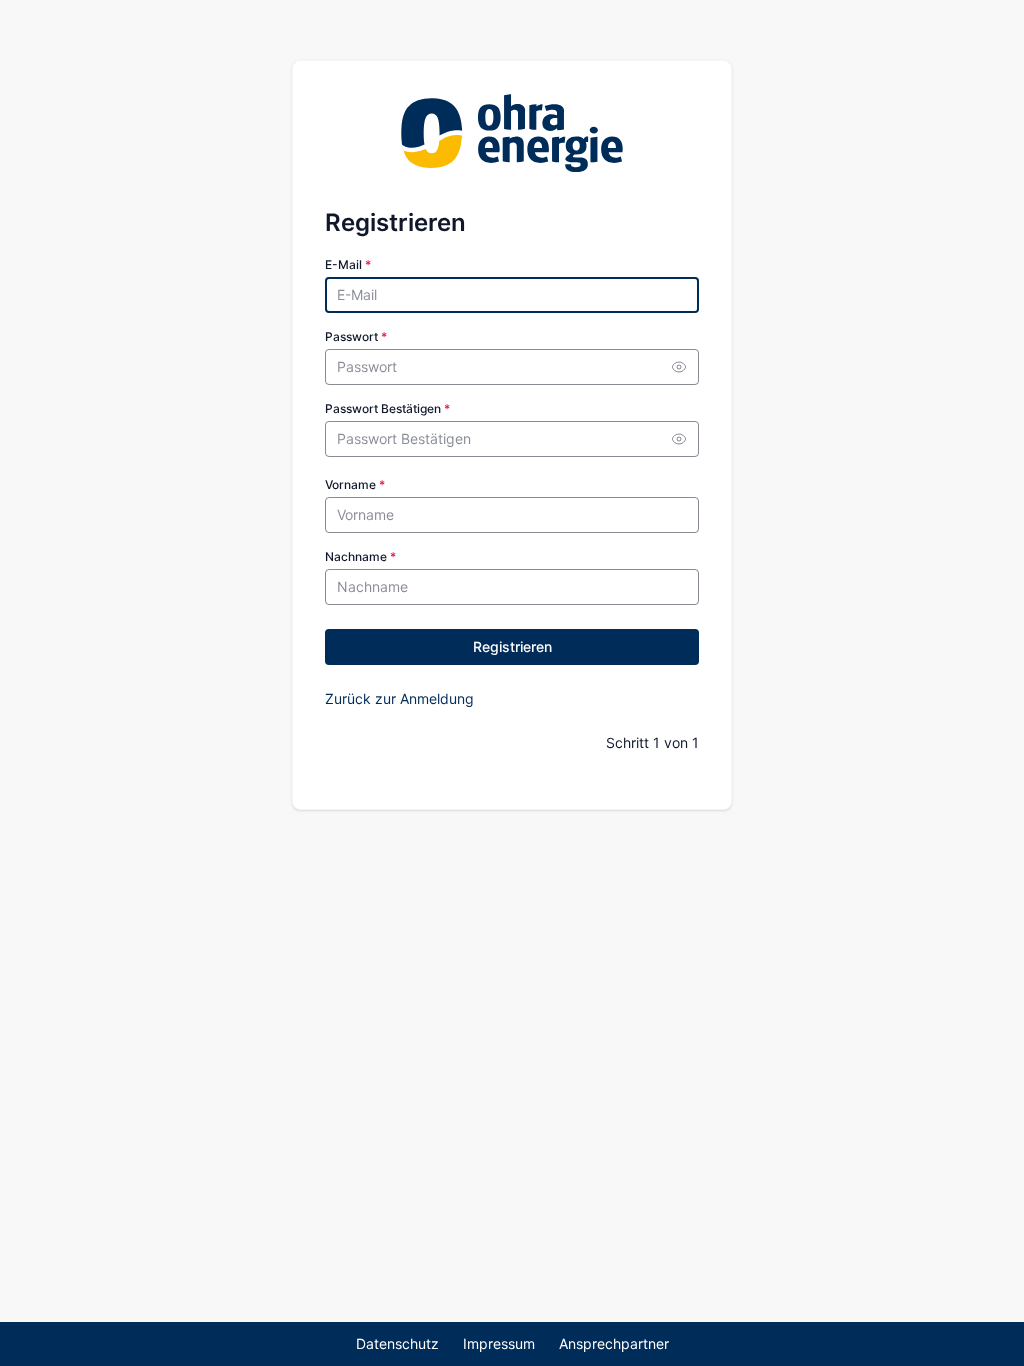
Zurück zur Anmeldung (399, 698)
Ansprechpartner (614, 1343)
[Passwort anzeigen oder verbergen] (679, 367)
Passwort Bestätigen (387, 408)
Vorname (355, 484)
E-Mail (348, 264)
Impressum (499, 1343)
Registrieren (512, 646)
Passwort (356, 336)
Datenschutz (397, 1343)
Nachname (360, 556)
